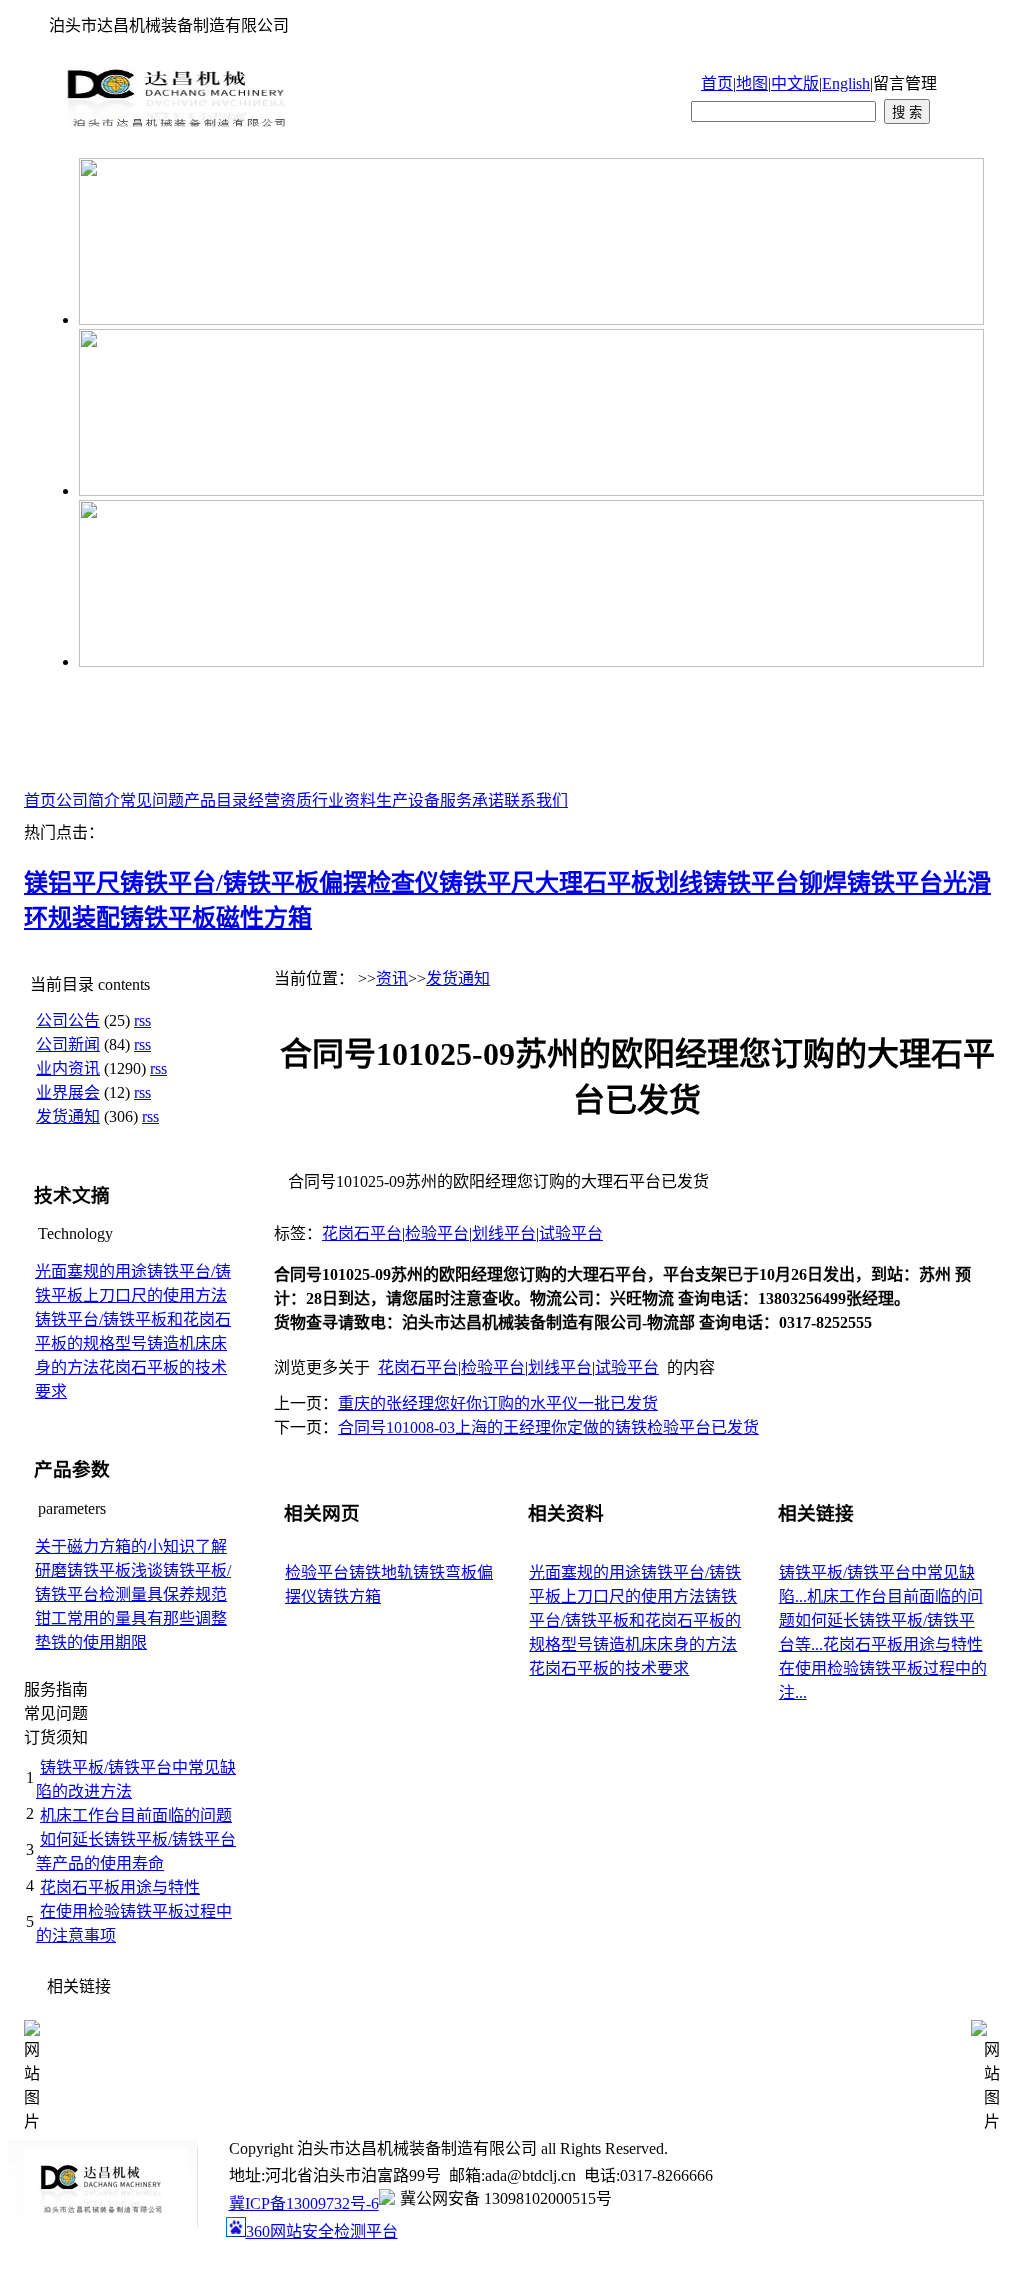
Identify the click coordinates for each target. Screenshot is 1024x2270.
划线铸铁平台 (727, 883)
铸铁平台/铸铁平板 (219, 883)
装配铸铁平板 (144, 918)
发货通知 (68, 1116)
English (846, 83)
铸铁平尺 (487, 883)
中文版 (795, 83)
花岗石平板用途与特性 (120, 1887)
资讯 (392, 978)
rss (142, 1020)
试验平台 (571, 1233)
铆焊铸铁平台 (871, 883)
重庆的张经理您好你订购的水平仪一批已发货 (498, 1403)
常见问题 (152, 800)
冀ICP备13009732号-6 (304, 2203)
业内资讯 (68, 1068)
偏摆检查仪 (379, 883)
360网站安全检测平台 (322, 2231)
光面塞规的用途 (91, 1271)
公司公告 (68, 1020)
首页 (717, 83)
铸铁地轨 (381, 1572)
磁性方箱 (264, 918)
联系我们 (536, 800)
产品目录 (216, 800)
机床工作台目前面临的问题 (136, 1815)
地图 (752, 83)
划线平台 (504, 1233)
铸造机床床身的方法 (665, 1644)
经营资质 (280, 800)
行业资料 (344, 800)
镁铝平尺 (72, 883)
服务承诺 (472, 800)
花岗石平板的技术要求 (609, 1668)
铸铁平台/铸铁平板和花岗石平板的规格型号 (635, 1620)
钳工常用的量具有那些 (115, 1618)
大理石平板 (595, 883)
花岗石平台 (362, 1233)
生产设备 (408, 800)
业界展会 (68, 1092)
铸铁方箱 (349, 1596)
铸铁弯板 (445, 1572)
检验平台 (437, 1233)
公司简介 (88, 800)
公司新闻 (68, 1044)
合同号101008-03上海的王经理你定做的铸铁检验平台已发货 (548, 1427)
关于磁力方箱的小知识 (115, 1546)
